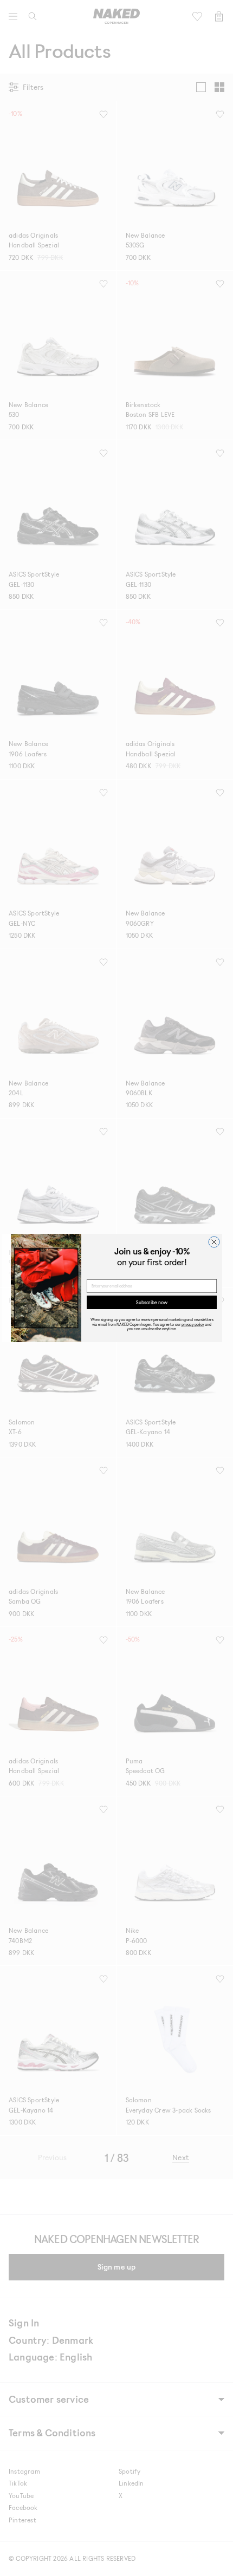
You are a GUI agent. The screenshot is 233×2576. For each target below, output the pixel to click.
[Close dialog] (214, 1242)
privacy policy (193, 1324)
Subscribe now (152, 1302)
